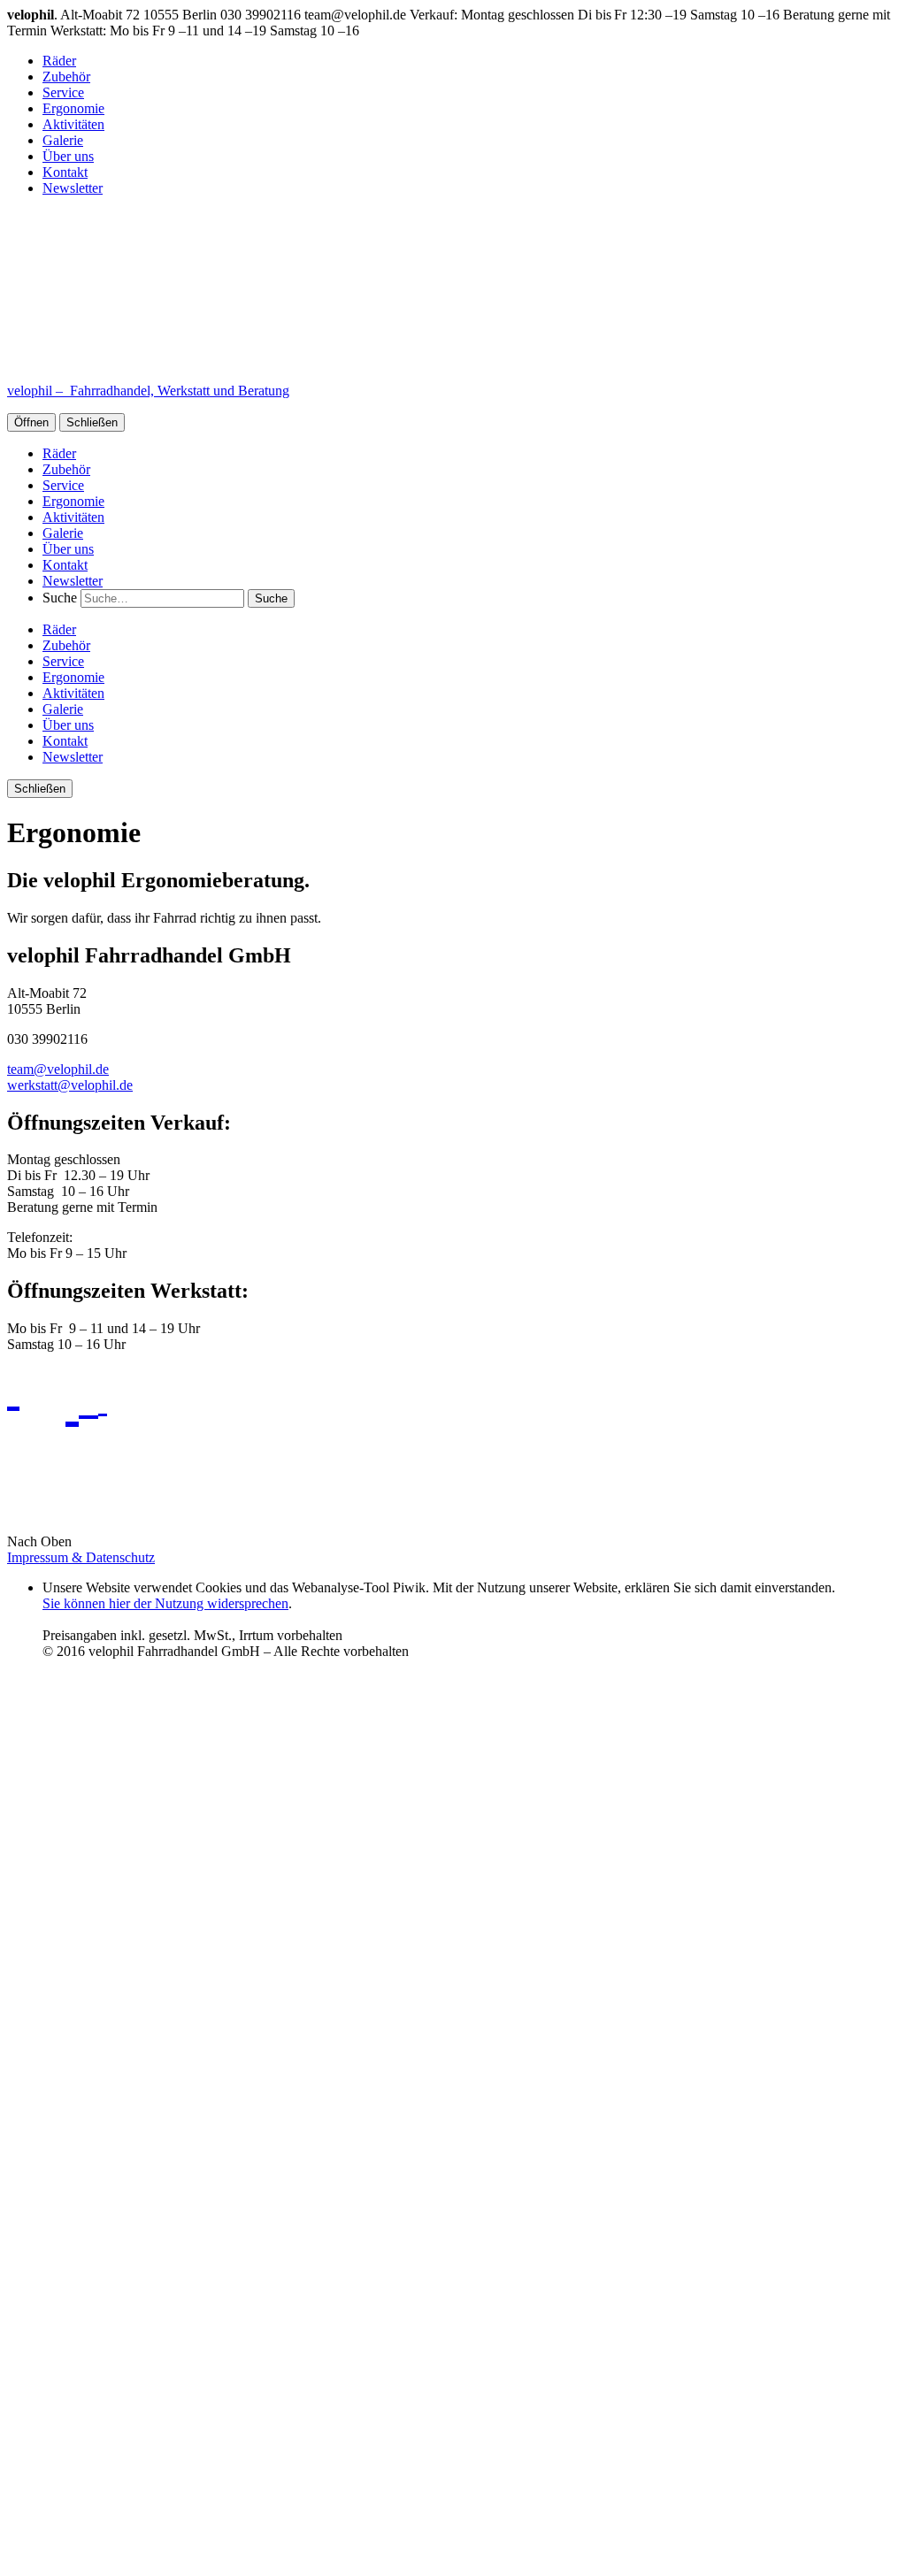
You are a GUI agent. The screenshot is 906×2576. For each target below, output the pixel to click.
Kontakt (65, 172)
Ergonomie (73, 108)
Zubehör (66, 77)
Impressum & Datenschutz (81, 1557)
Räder (59, 61)
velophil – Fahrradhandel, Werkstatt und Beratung (148, 391)
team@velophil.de (58, 1069)
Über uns (68, 156)
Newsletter (73, 188)
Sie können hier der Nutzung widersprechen (165, 1603)
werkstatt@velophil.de (70, 1085)
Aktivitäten (73, 124)
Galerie (63, 140)
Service (63, 92)
